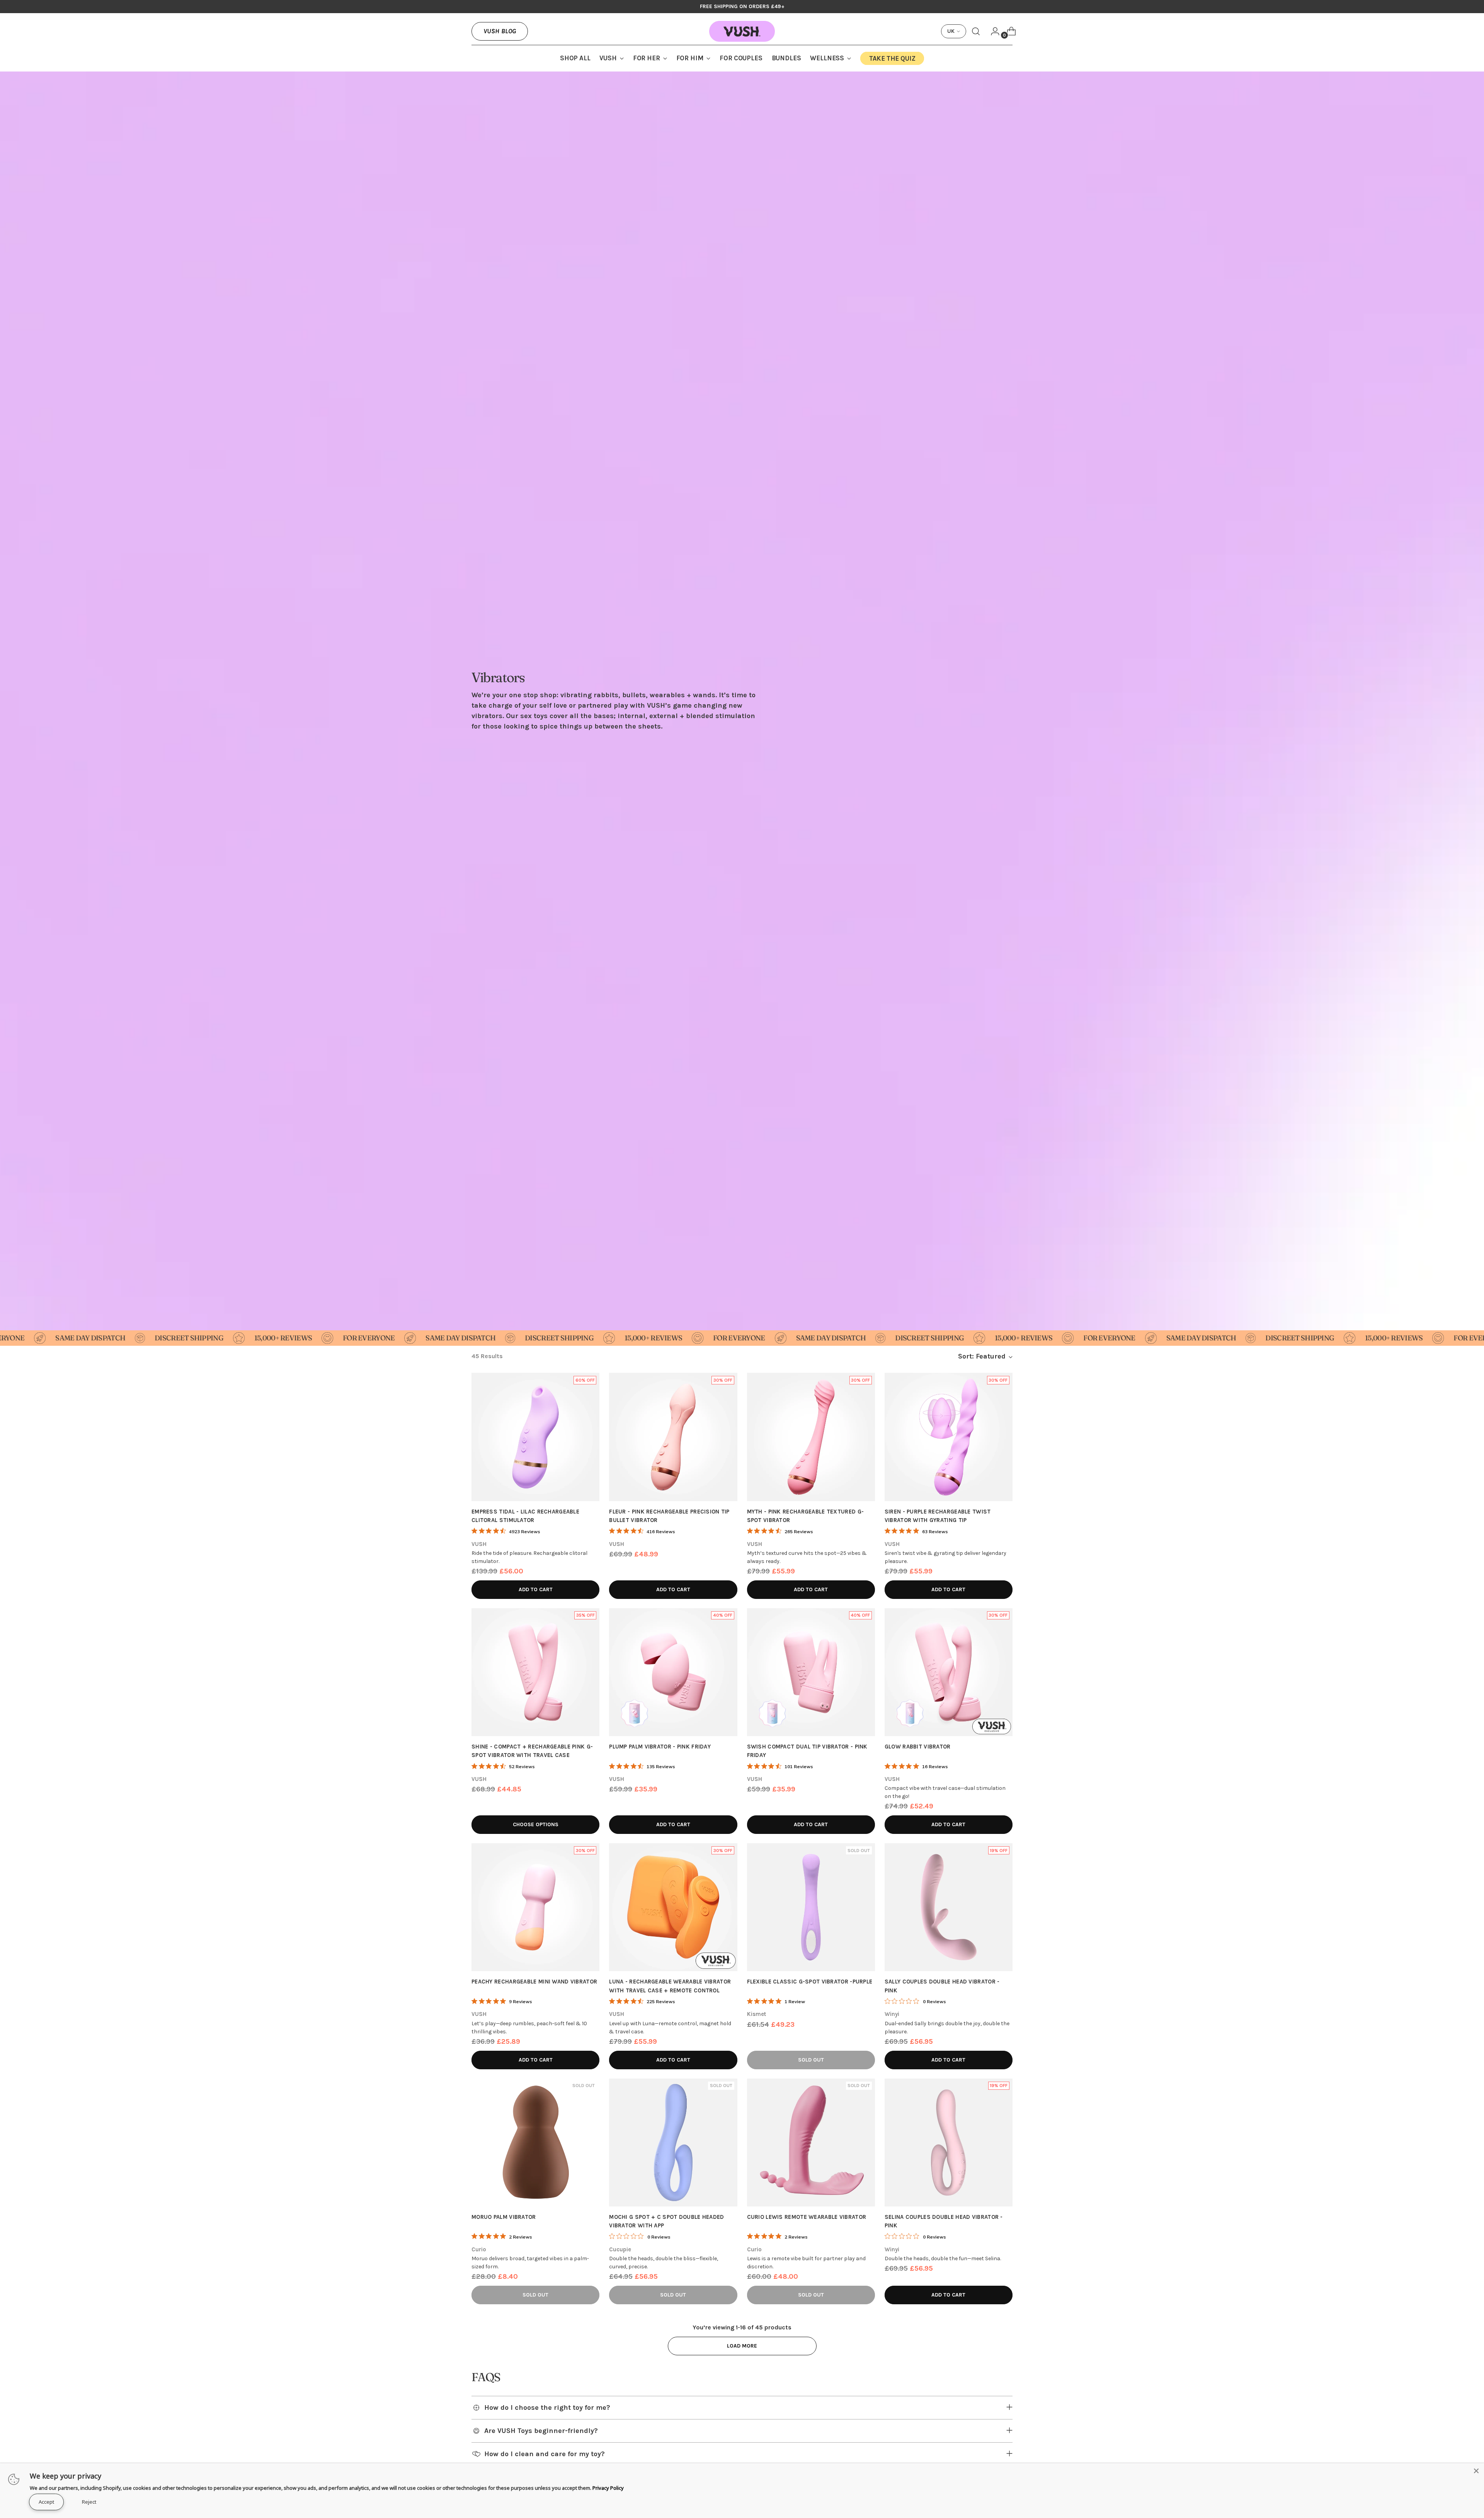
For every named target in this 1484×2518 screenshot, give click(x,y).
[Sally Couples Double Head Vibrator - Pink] (949, 1907)
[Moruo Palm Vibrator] (535, 2143)
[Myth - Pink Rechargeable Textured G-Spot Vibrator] (811, 1437)
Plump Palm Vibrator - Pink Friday (660, 1747)
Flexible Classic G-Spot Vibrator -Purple (810, 1982)
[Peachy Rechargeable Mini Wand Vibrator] (535, 1907)
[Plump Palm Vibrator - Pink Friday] (673, 1672)
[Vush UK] (742, 31)
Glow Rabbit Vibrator (918, 1747)
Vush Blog (500, 31)
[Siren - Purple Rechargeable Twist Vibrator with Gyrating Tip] (949, 1437)
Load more (742, 2346)
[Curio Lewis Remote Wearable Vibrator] (811, 2143)
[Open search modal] (976, 31)
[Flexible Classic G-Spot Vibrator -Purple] (811, 1907)
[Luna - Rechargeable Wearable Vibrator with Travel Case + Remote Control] (673, 1907)
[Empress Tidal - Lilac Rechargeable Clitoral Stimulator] (535, 1437)
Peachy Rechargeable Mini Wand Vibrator (534, 1982)
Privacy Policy (608, 2488)
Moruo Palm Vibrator (504, 2217)
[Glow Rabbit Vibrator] (949, 1672)
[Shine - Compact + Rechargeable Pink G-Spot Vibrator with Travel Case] (535, 1672)
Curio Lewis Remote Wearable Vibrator (807, 2217)
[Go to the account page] (992, 31)
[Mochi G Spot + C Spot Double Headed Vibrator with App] (673, 2143)
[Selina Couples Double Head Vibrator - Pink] (949, 2143)
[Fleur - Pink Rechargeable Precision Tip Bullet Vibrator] (673, 1437)
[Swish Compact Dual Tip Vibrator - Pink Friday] (811, 1672)
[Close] (1476, 2471)
